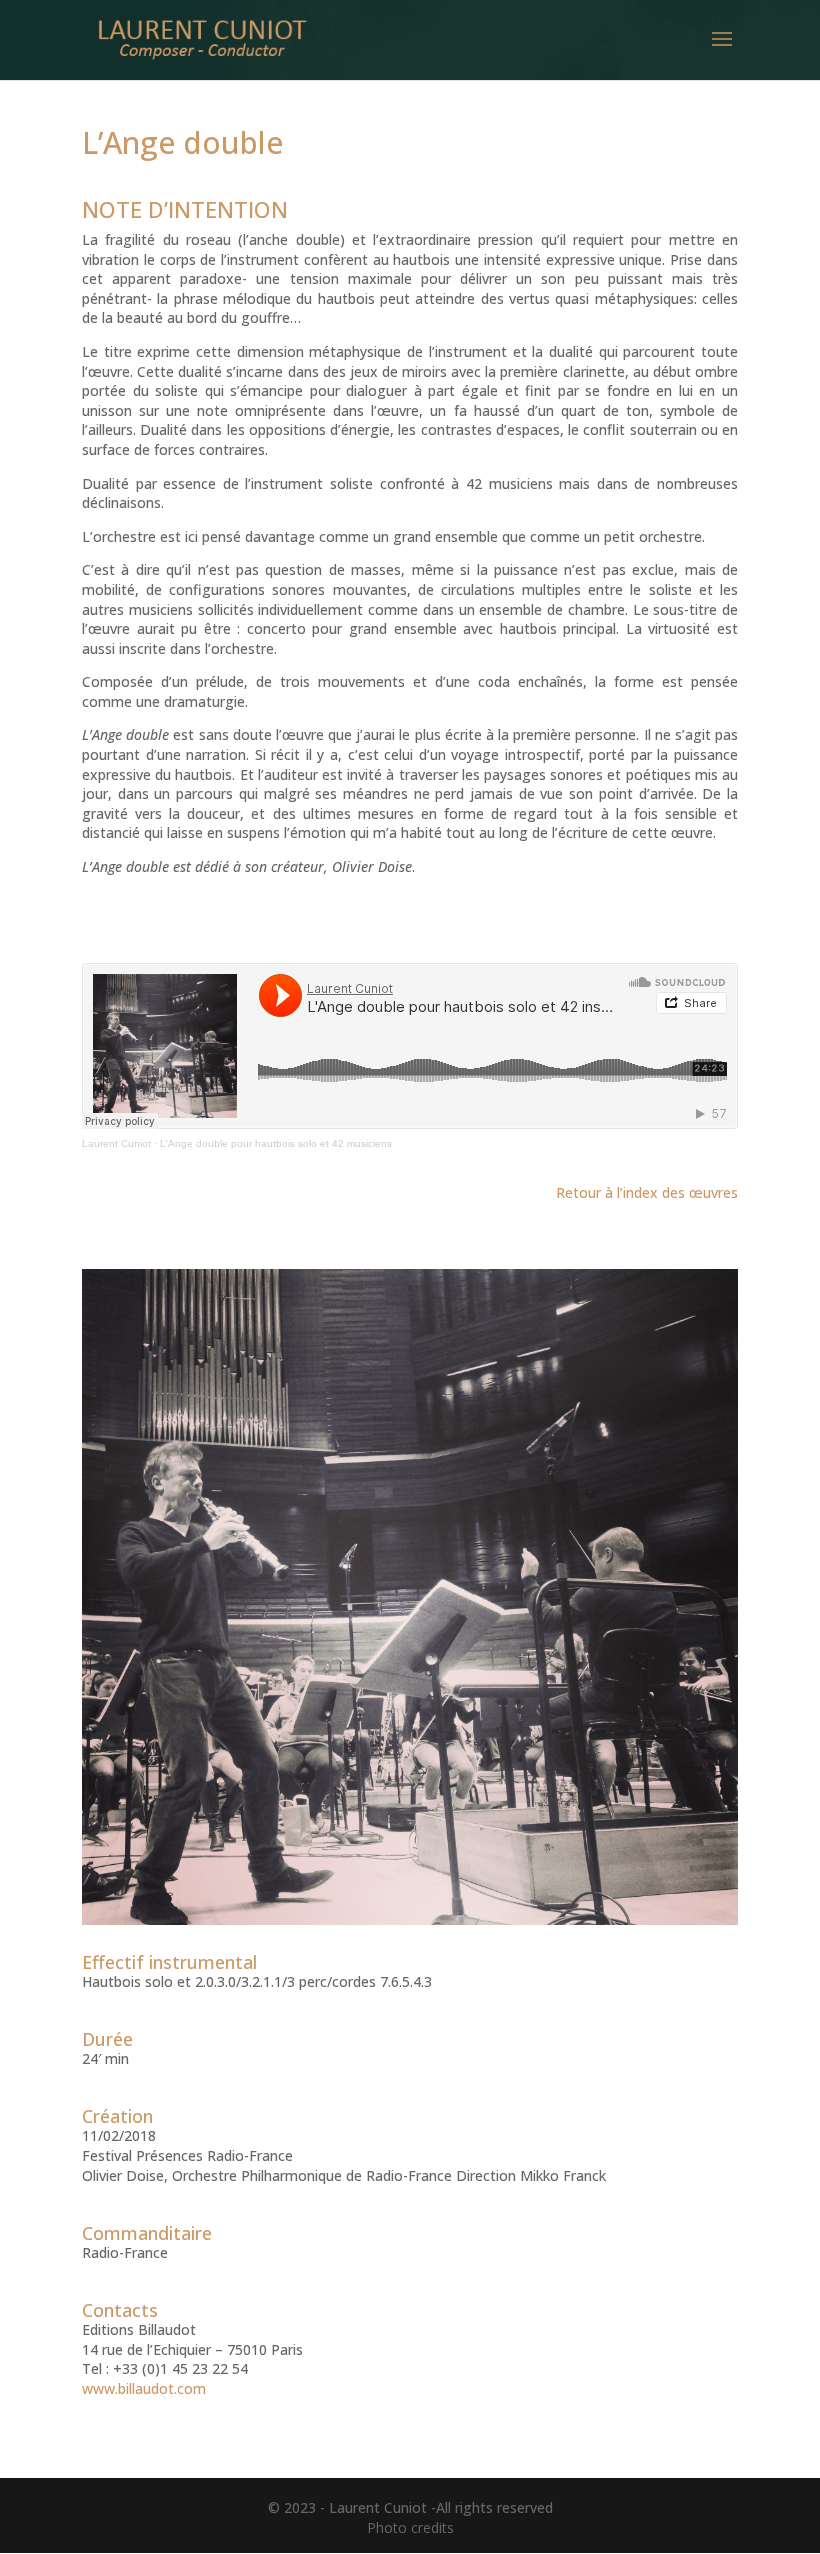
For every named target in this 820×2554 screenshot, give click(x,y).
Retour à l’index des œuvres (647, 1192)
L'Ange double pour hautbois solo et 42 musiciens (276, 1143)
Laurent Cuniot (116, 1143)
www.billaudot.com (144, 2388)
